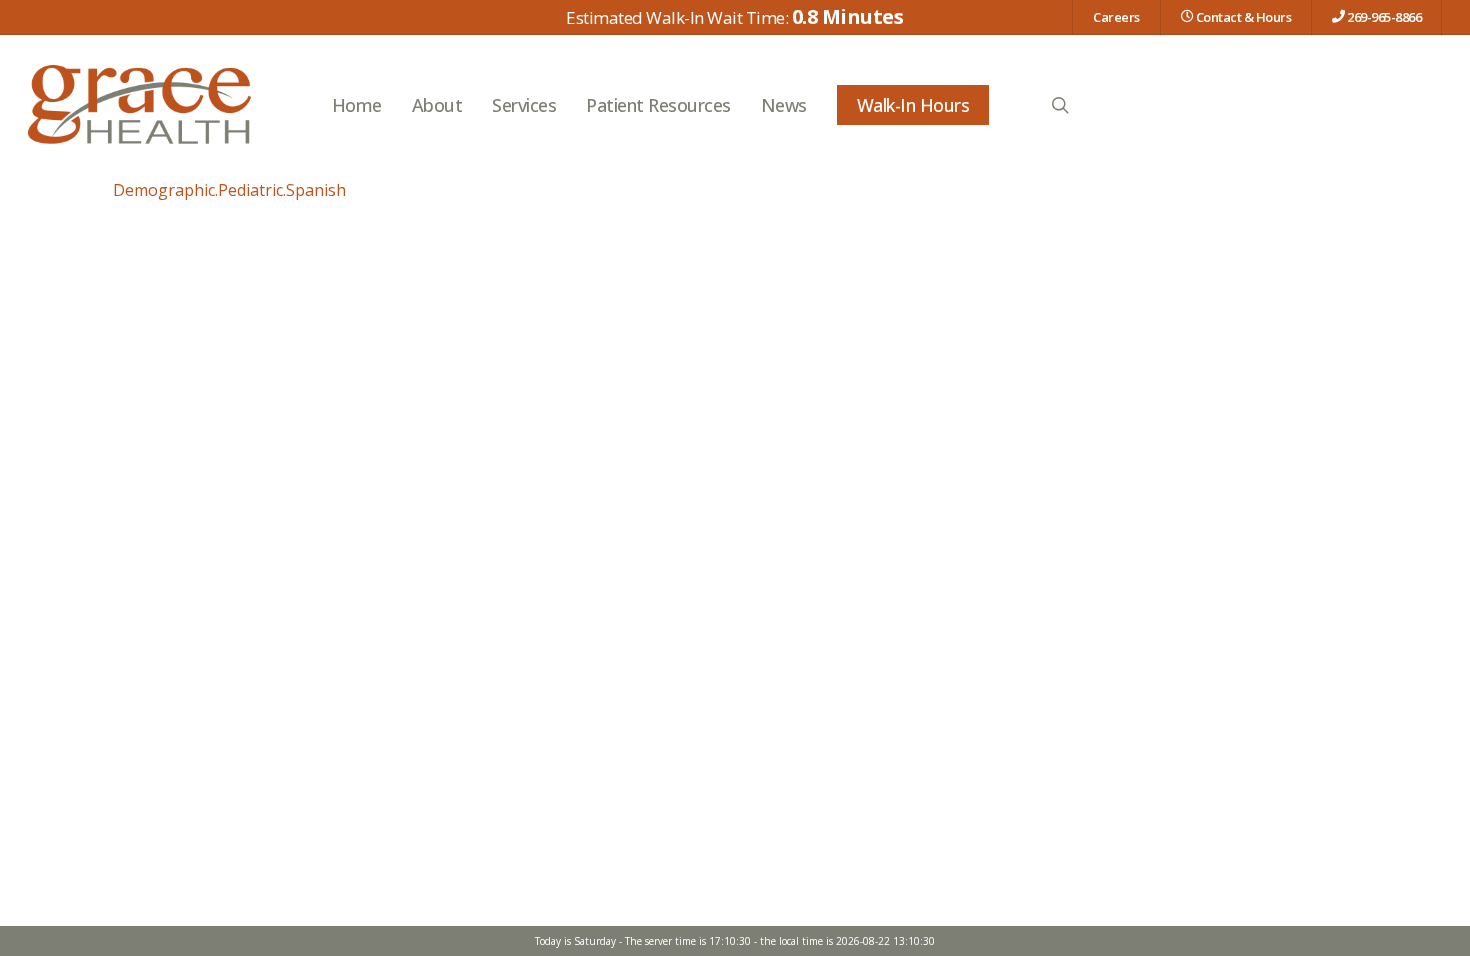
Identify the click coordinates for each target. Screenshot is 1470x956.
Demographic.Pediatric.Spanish (229, 190)
